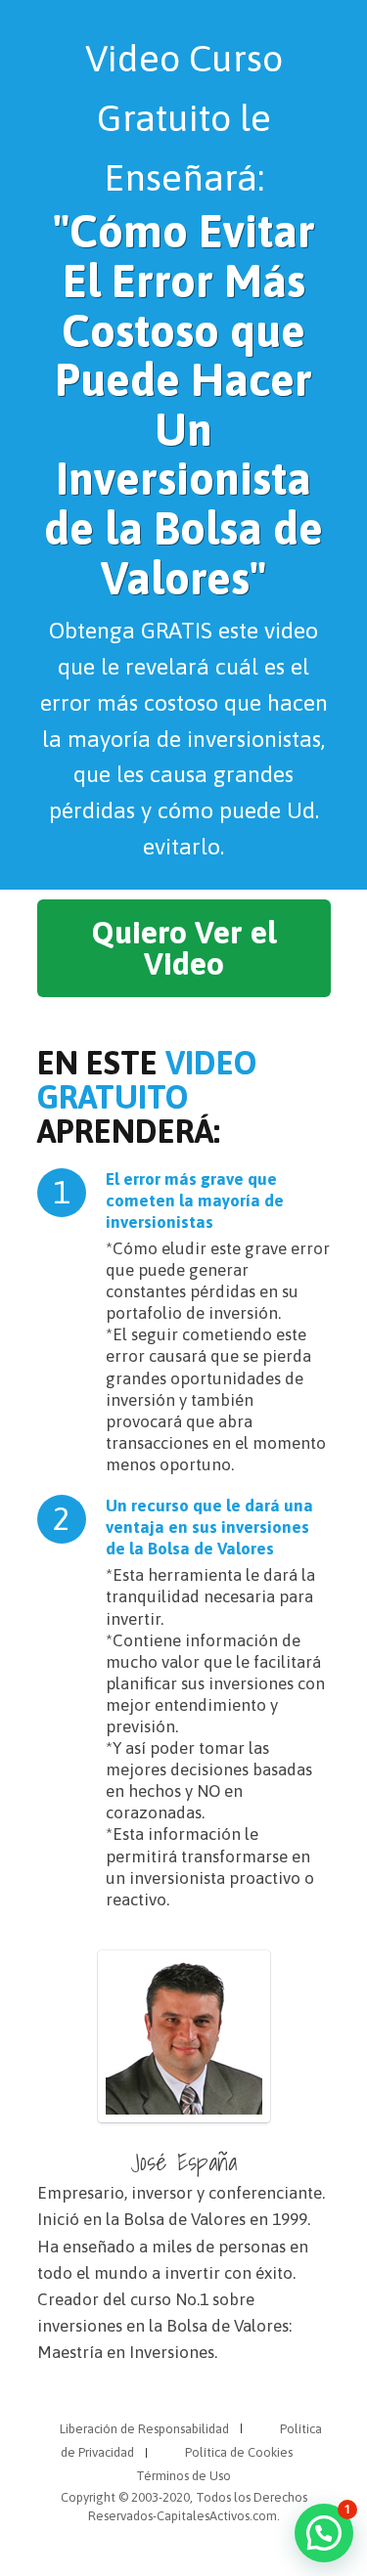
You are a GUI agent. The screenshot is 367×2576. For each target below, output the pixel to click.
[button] (324, 2533)
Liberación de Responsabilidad (144, 2429)
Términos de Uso (183, 2476)
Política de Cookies (239, 2452)
